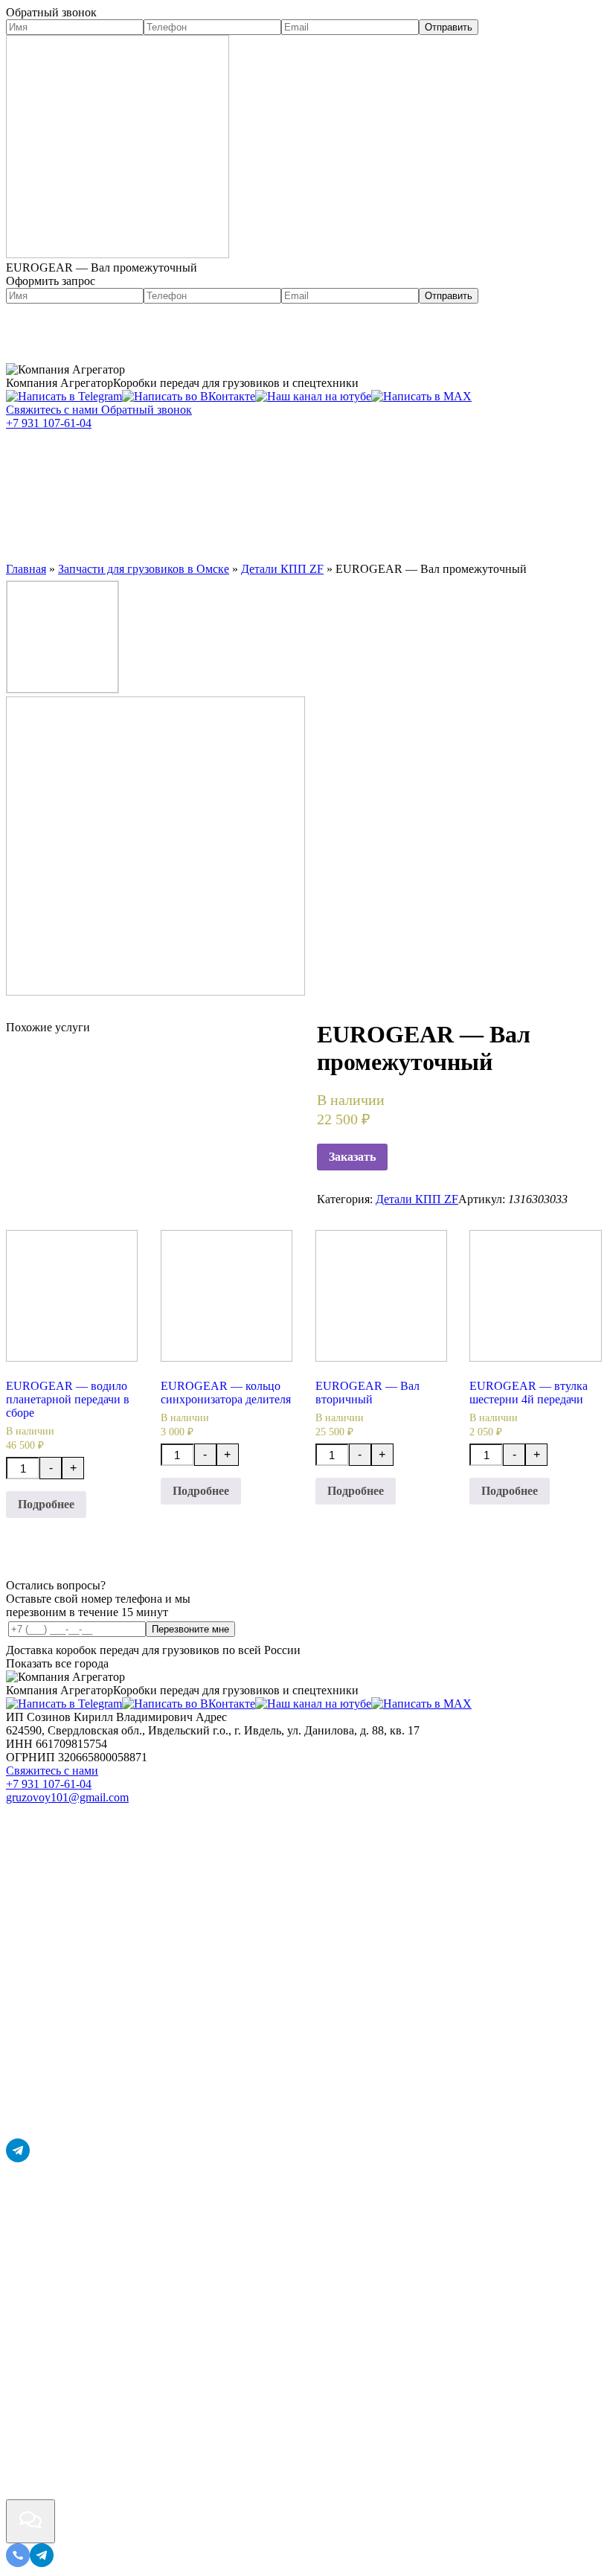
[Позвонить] (18, 2563)
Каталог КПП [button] (69, 460)
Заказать (352, 1157)
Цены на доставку (87, 519)
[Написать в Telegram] (64, 396)
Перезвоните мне (190, 1629)
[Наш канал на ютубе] (313, 396)
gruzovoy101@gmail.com (67, 1797)
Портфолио (115, 333)
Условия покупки (247, 519)
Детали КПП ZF (417, 1199)
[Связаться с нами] (30, 2521)
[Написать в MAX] (421, 396)
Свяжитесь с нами (52, 1771)
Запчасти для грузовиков (350, 460)
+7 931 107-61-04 (49, 423)
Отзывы (367, 519)
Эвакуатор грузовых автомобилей (150, 490)
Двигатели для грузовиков (409, 490)
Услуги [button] (186, 460)
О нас (35, 333)
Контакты (457, 519)
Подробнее (46, 1504)
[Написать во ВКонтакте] (189, 396)
